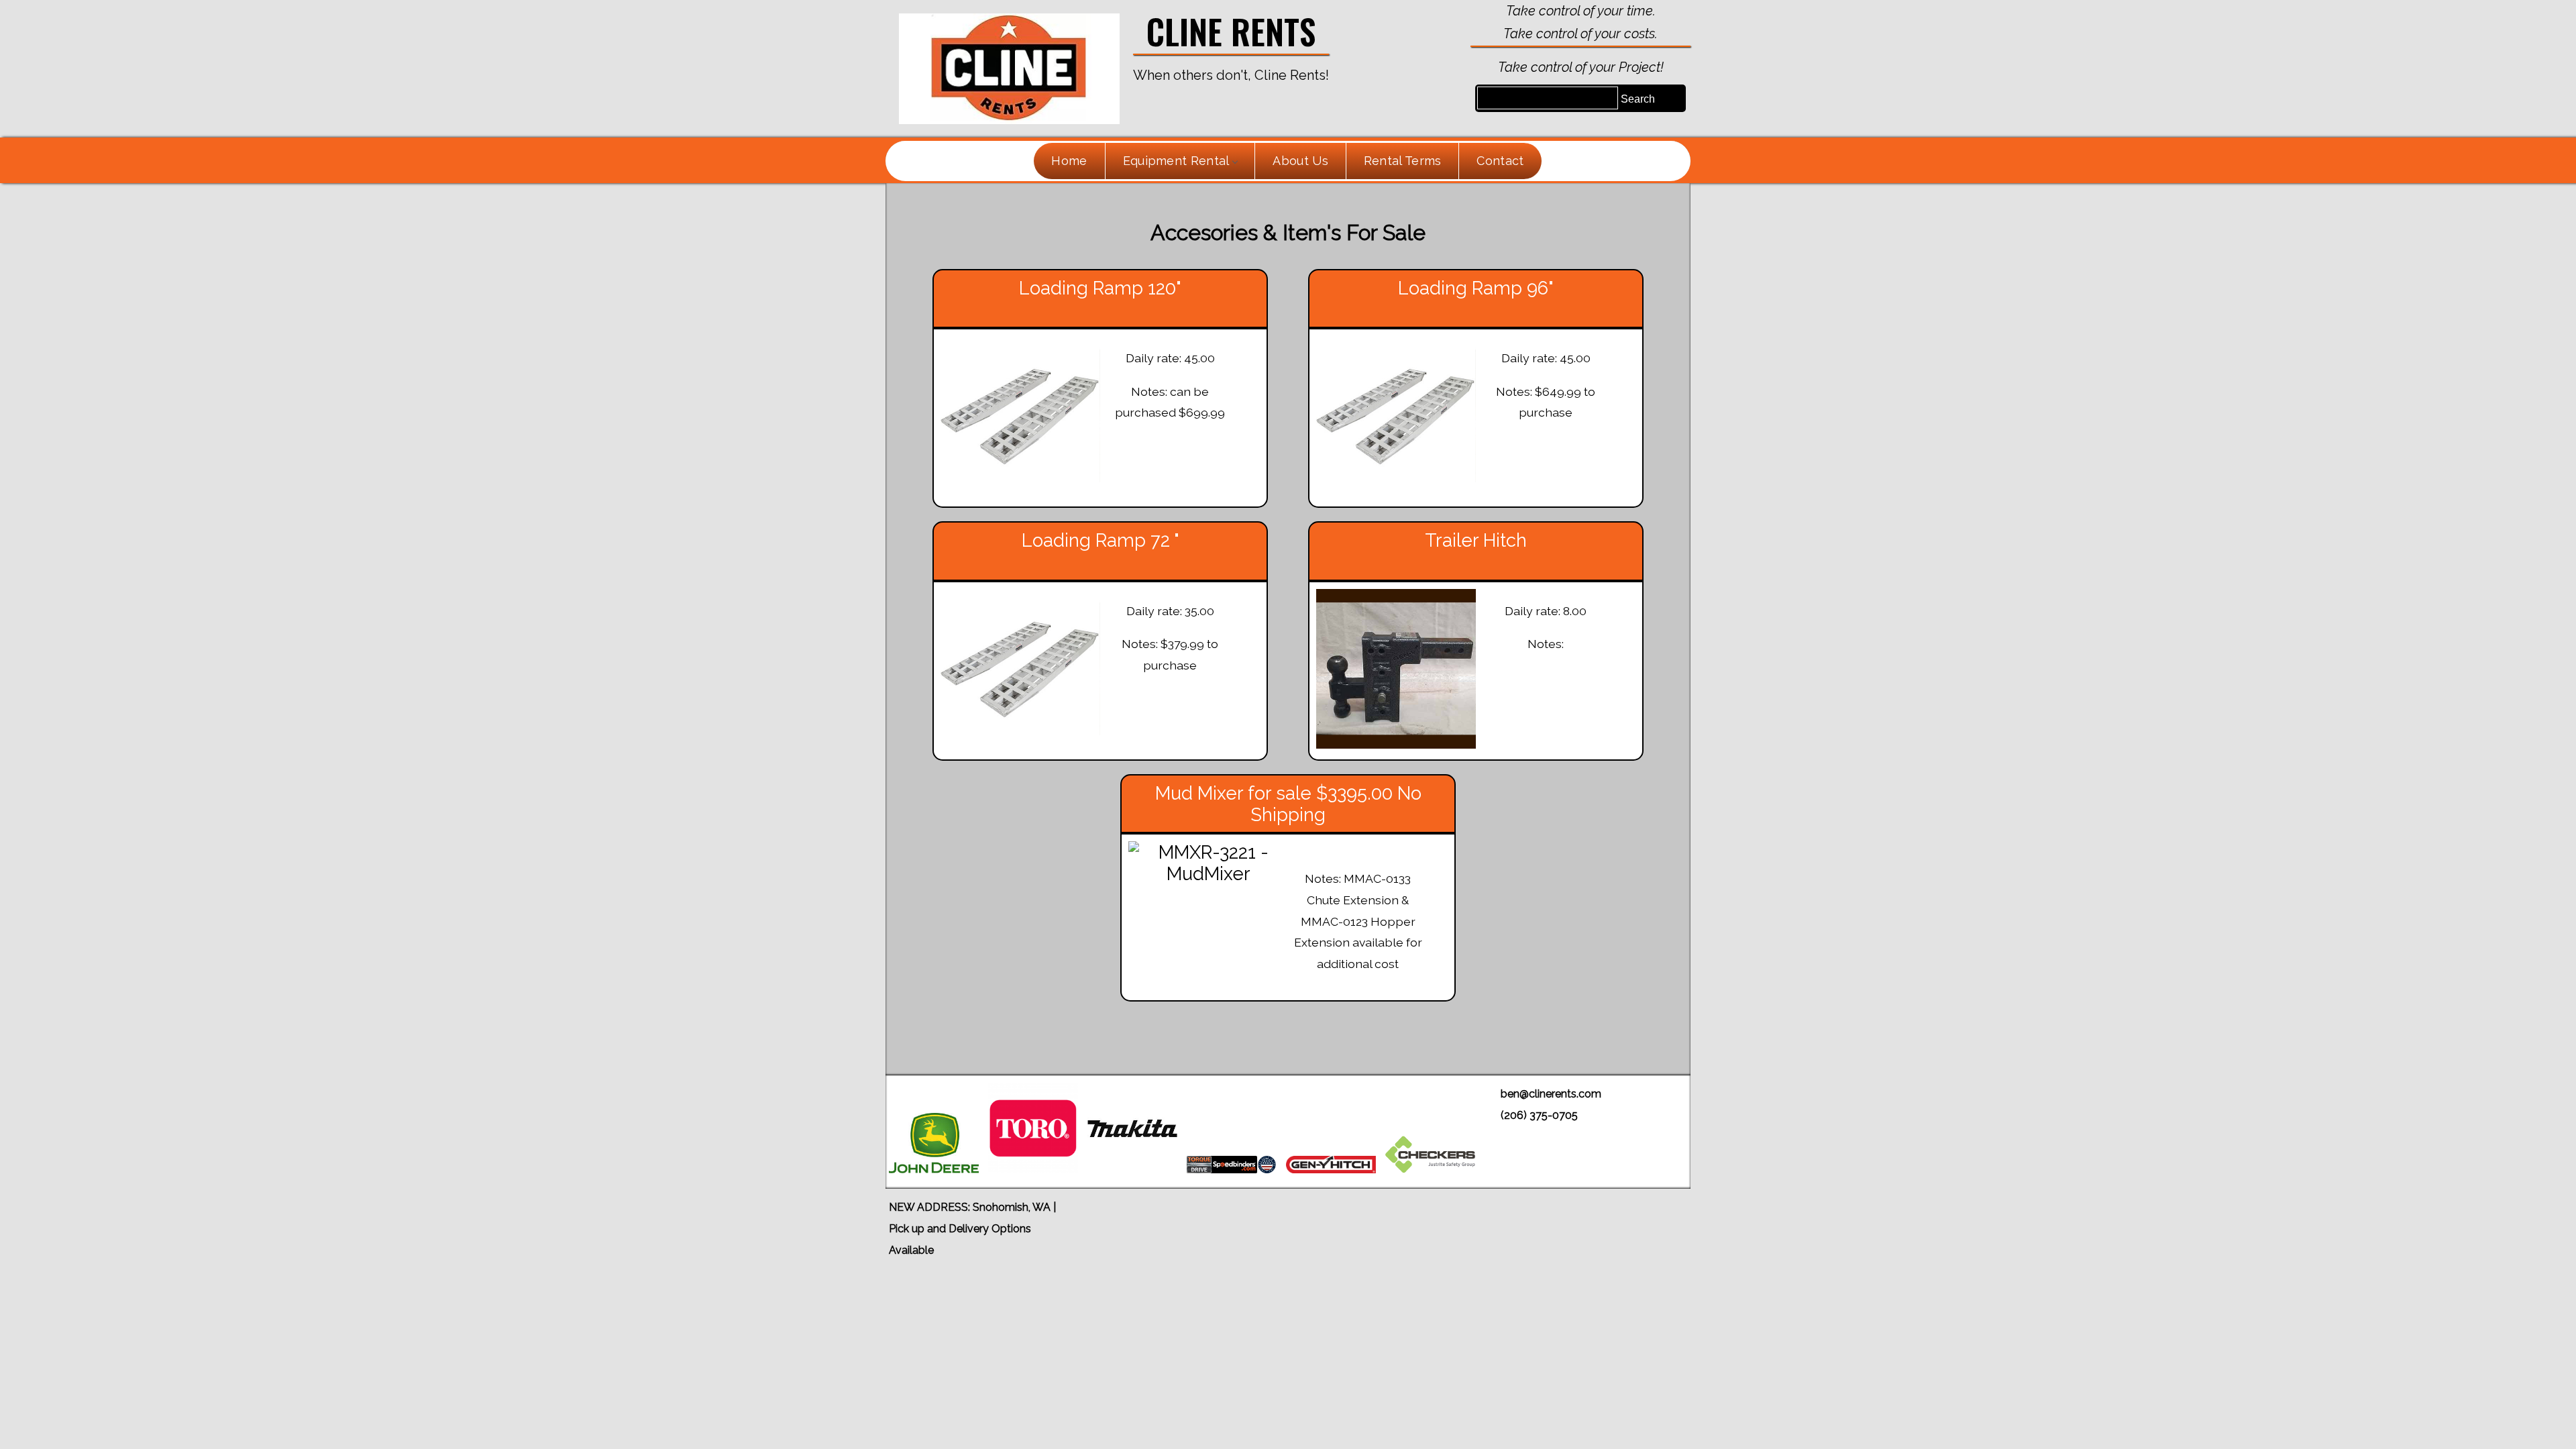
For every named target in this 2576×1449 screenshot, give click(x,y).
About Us (1300, 161)
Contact (1500, 161)
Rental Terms (1403, 161)
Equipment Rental (1176, 161)
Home (1069, 161)
